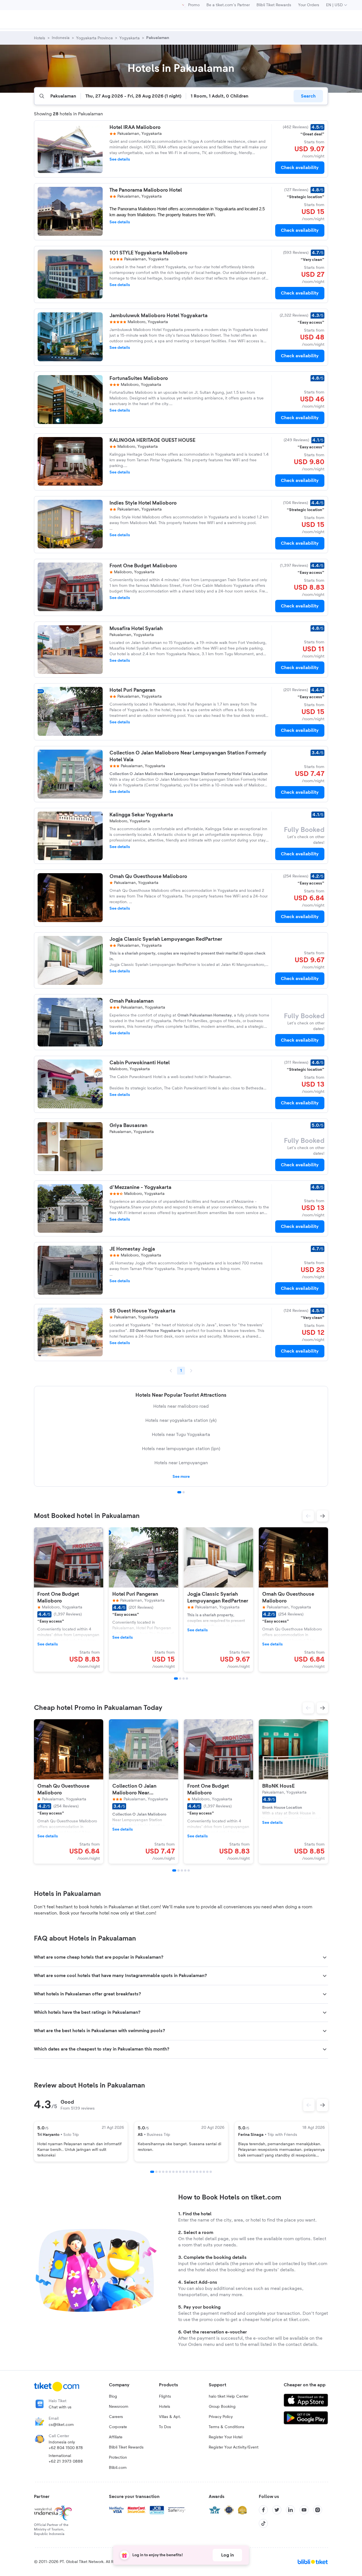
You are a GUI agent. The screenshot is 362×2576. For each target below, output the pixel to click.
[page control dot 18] (211, 2172)
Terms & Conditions (227, 2427)
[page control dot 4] (163, 2172)
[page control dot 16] (204, 2172)
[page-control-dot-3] (184, 1679)
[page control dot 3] (160, 2172)
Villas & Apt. (170, 2417)
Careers (116, 2417)
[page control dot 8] (177, 2172)
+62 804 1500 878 (66, 2448)
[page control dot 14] (197, 2172)
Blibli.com (118, 2468)
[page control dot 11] (187, 2172)
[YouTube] (304, 2510)
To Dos (165, 2427)
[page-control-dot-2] (180, 1679)
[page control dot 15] (201, 2172)
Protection (118, 2458)
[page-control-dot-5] (189, 1870)
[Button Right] (322, 2105)
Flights (165, 2397)
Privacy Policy (221, 2417)
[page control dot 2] (184, 1492)
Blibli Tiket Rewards (274, 5)
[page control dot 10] (184, 2172)
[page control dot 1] (179, 1492)
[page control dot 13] (194, 2172)
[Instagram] (318, 2510)
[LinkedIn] (290, 2510)
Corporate (118, 2427)
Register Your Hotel (226, 2437)
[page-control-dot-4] (187, 1679)
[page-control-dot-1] (176, 1679)
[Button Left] (309, 2105)
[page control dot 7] (173, 2172)
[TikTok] (263, 2523)
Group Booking (222, 2407)
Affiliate (116, 2437)
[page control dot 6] (170, 2172)
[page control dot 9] (180, 2172)
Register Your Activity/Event (234, 2447)
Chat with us (60, 2407)
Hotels (165, 2407)
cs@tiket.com (61, 2425)
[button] (308, 1516)
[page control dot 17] (207, 2172)
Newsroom (119, 2407)
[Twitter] (277, 2510)
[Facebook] (263, 2510)
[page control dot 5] (167, 2172)
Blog (113, 2397)
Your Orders (309, 5)
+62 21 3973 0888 (66, 2462)
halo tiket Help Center (229, 2397)
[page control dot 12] (190, 2172)
